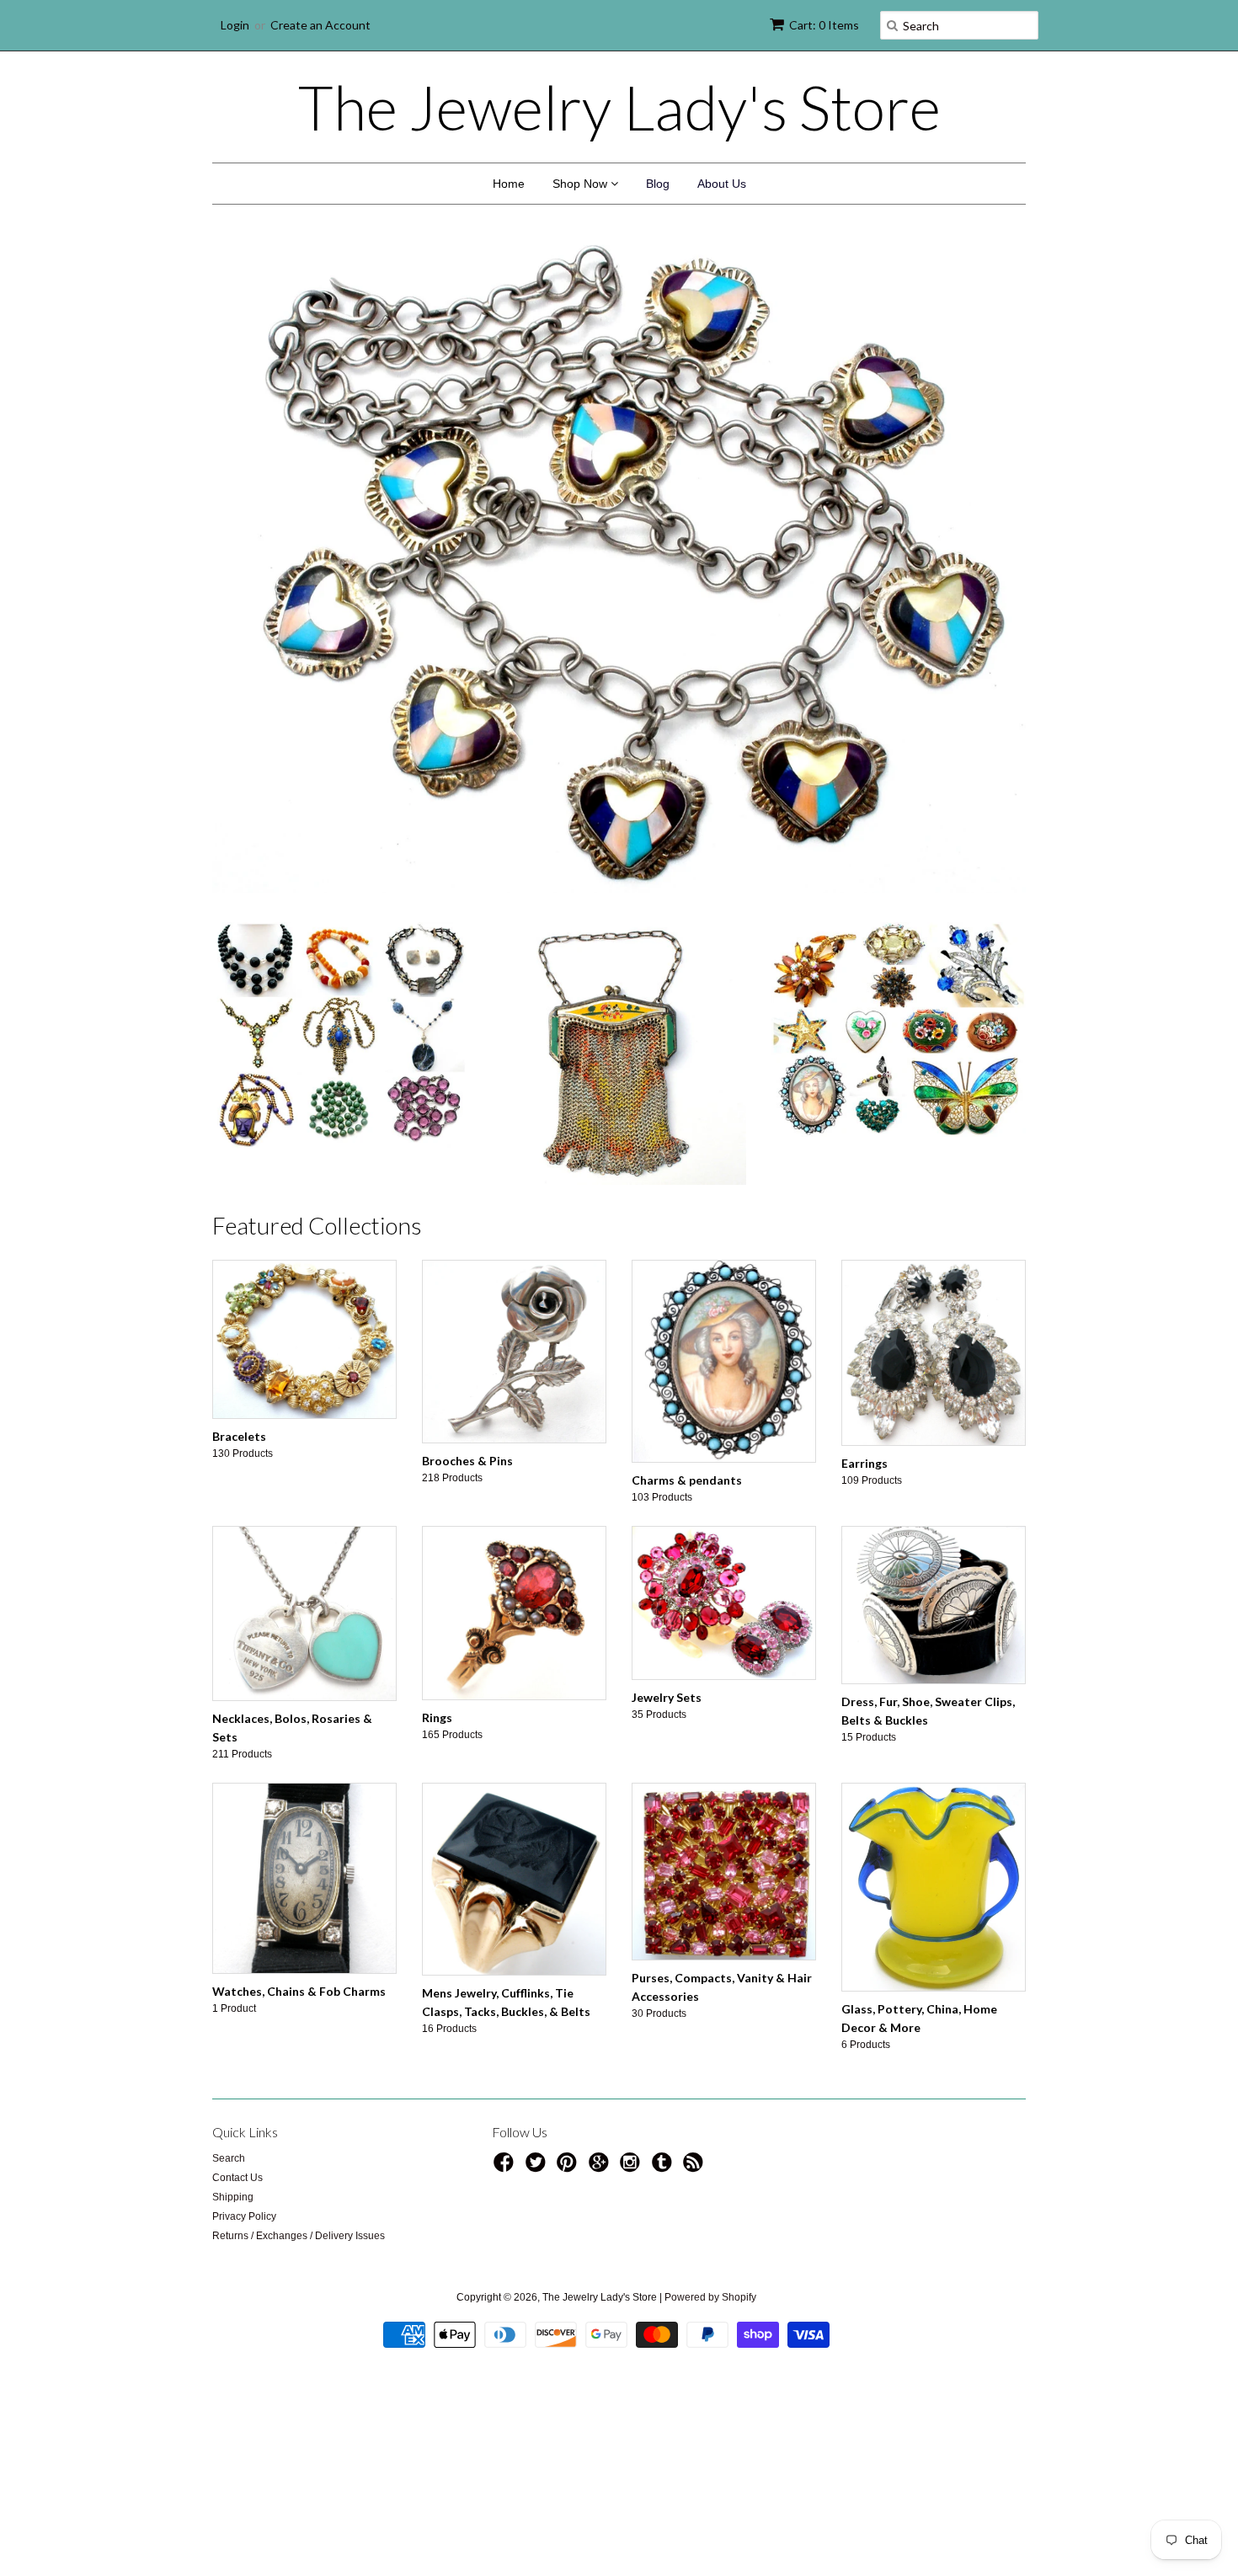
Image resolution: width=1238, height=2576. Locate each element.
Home (509, 184)
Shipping (233, 2197)
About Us (722, 184)
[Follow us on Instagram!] (632, 2168)
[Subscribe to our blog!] (696, 2168)
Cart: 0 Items (824, 25)
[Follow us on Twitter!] (538, 2168)
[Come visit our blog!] (664, 2168)
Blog (658, 184)
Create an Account (320, 25)
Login (235, 25)
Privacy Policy (244, 2216)
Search (229, 2158)
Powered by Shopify (710, 2297)
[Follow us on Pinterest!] (569, 2168)
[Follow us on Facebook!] (506, 2168)
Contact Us (237, 2178)
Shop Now (582, 184)
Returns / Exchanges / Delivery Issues (299, 2236)
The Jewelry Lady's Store (619, 107)
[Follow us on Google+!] (601, 2168)
